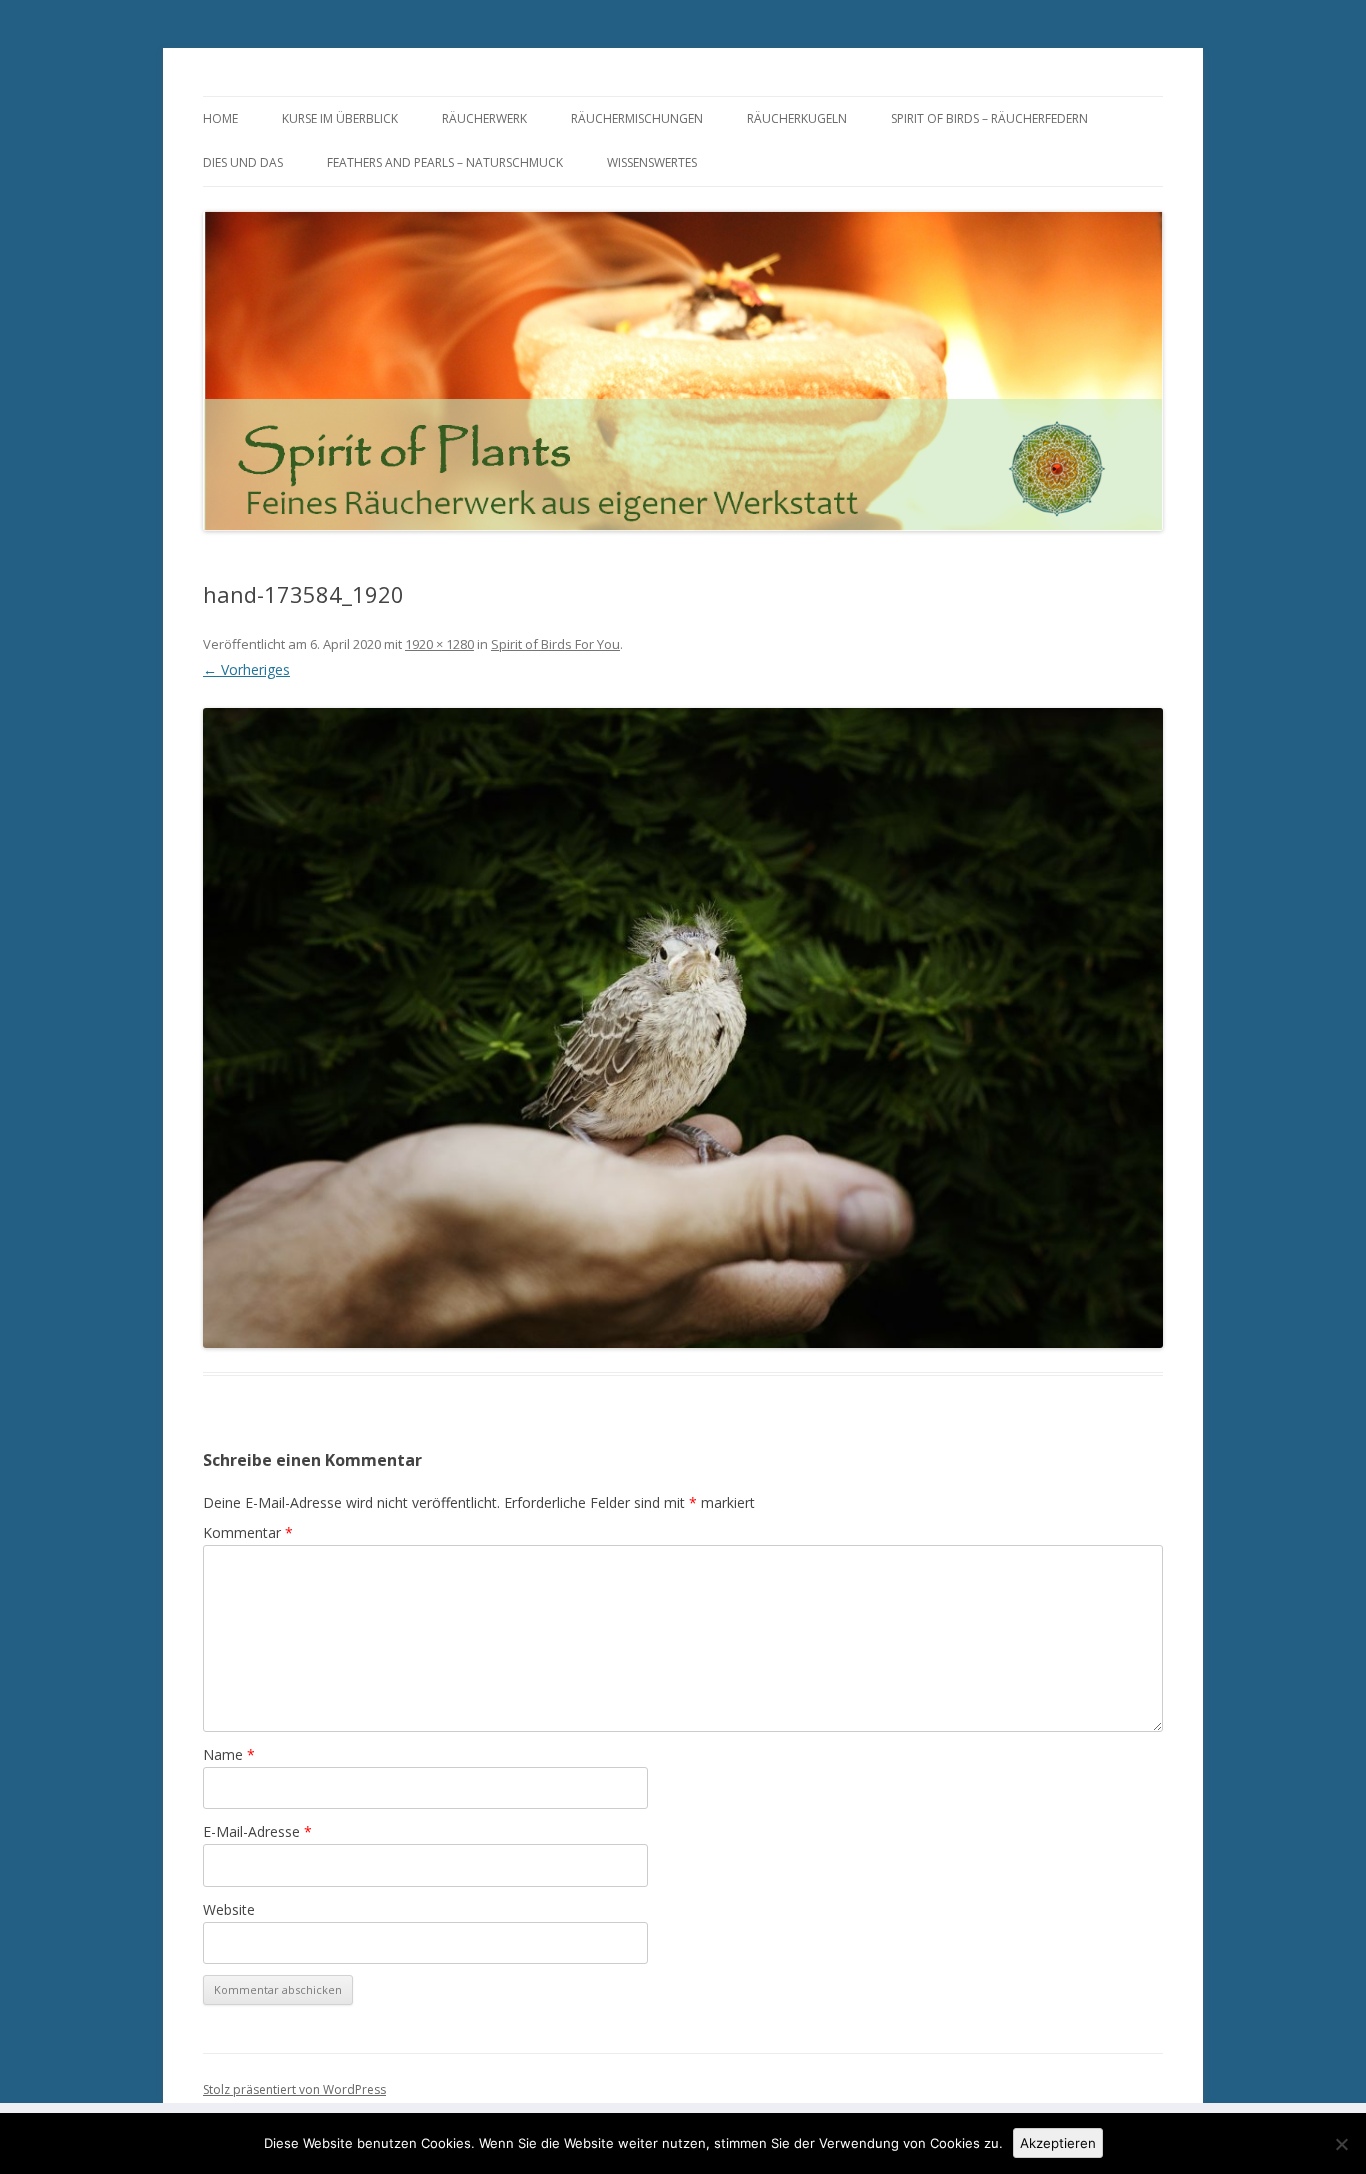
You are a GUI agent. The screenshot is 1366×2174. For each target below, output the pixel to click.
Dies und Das (243, 162)
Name (229, 1754)
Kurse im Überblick (340, 118)
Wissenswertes (652, 162)
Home (220, 118)
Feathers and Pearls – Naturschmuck (445, 162)
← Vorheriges (246, 669)
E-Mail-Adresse (257, 1831)
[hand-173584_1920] (683, 1028)
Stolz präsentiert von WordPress (294, 2089)
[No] (1341, 2144)
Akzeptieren (1058, 2143)
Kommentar (248, 1532)
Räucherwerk (484, 118)
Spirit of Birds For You (555, 644)
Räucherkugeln (797, 118)
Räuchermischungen (637, 118)
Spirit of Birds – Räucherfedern (989, 118)
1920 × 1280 (439, 644)
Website (229, 1909)
